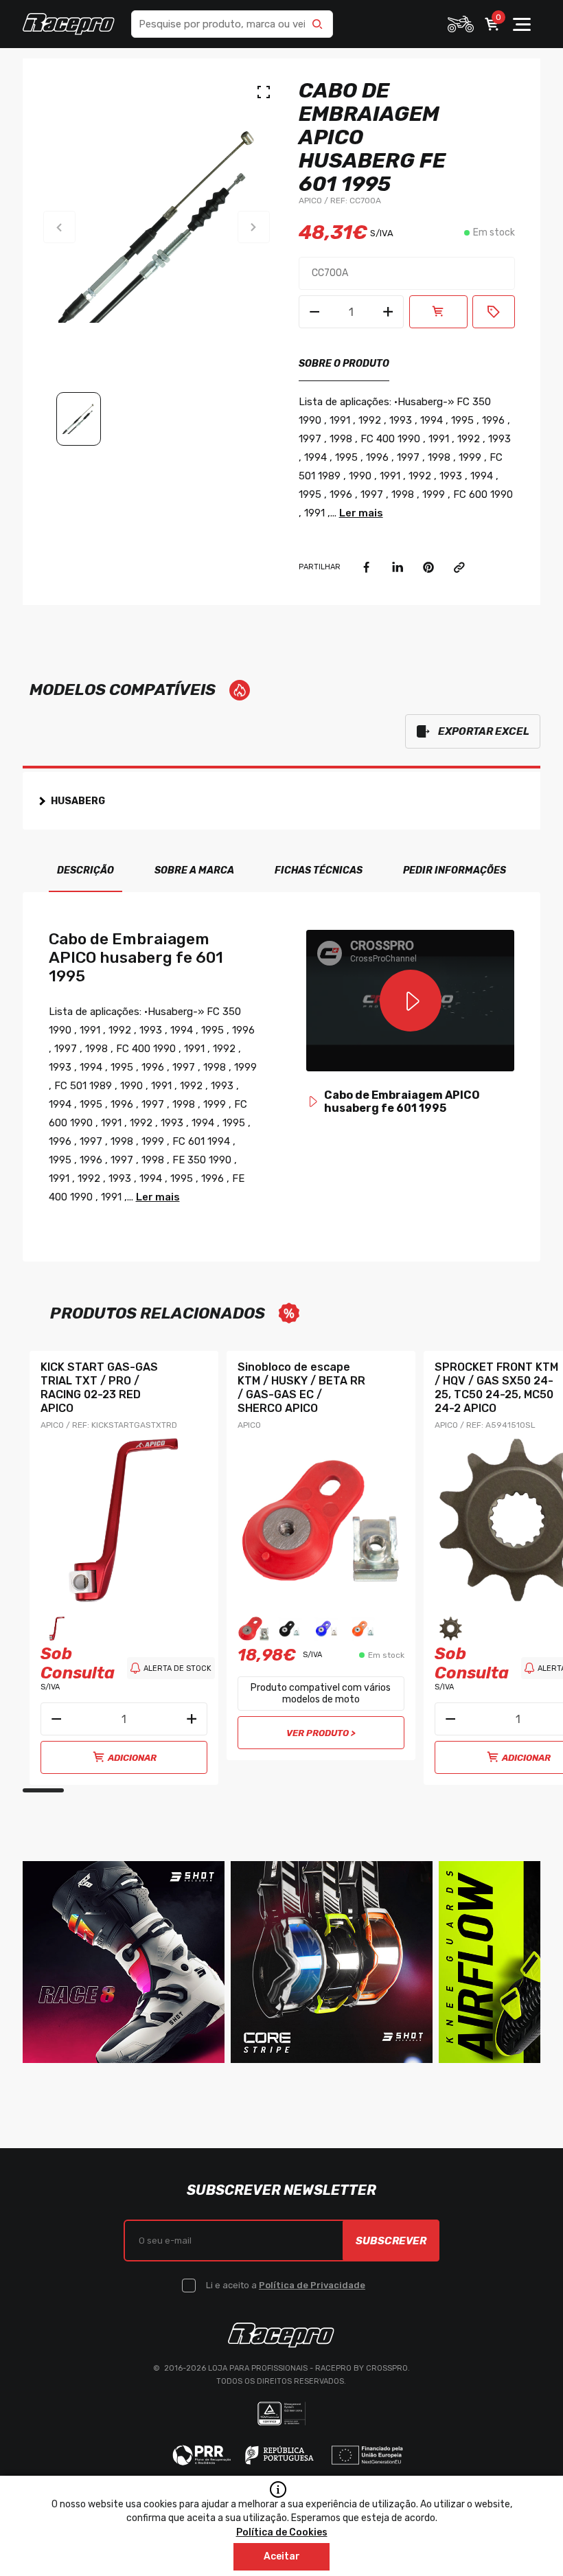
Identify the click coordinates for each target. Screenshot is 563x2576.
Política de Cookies (282, 2532)
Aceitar (282, 2556)
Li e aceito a (286, 2285)
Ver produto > (321, 1733)
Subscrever (391, 2241)
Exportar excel (484, 731)
